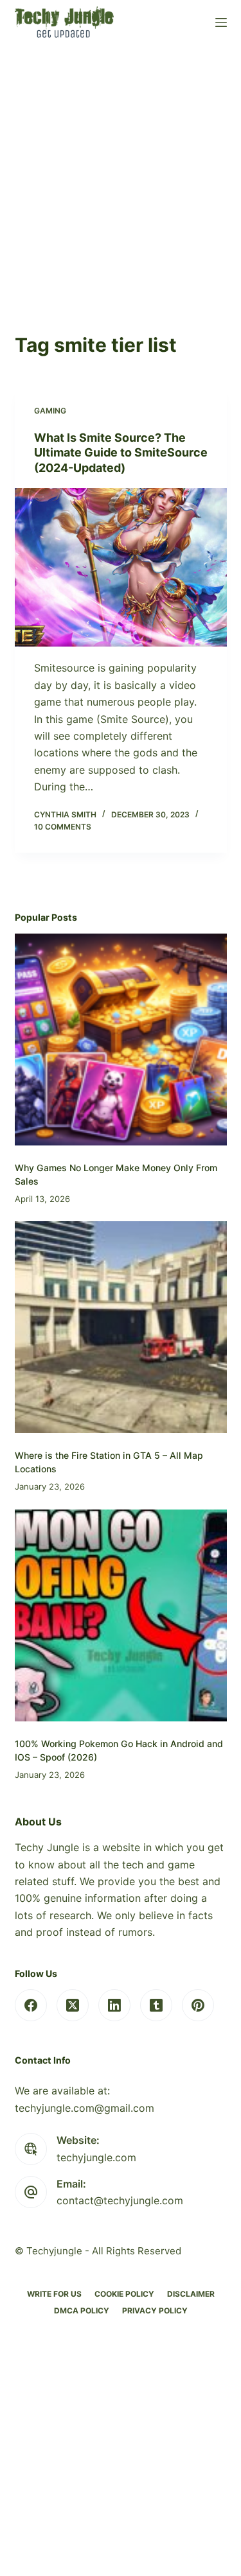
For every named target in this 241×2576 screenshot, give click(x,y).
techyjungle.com (96, 2157)
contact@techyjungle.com (120, 2200)
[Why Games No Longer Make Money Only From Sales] (121, 1040)
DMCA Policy (82, 2311)
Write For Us (54, 2294)
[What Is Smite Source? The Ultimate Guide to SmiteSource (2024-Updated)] (121, 568)
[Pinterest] (198, 2005)
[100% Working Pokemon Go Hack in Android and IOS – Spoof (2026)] (121, 1615)
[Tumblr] (156, 2005)
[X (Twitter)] (73, 2005)
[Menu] (221, 22)
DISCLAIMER (191, 2294)
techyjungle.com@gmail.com (85, 2108)
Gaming (50, 411)
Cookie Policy (124, 2294)
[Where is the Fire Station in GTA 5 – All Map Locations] (121, 1327)
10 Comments (63, 827)
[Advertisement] (121, 172)
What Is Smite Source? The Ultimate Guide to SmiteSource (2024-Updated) (121, 453)
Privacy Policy (155, 2311)
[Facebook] (31, 2005)
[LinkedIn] (114, 2005)
